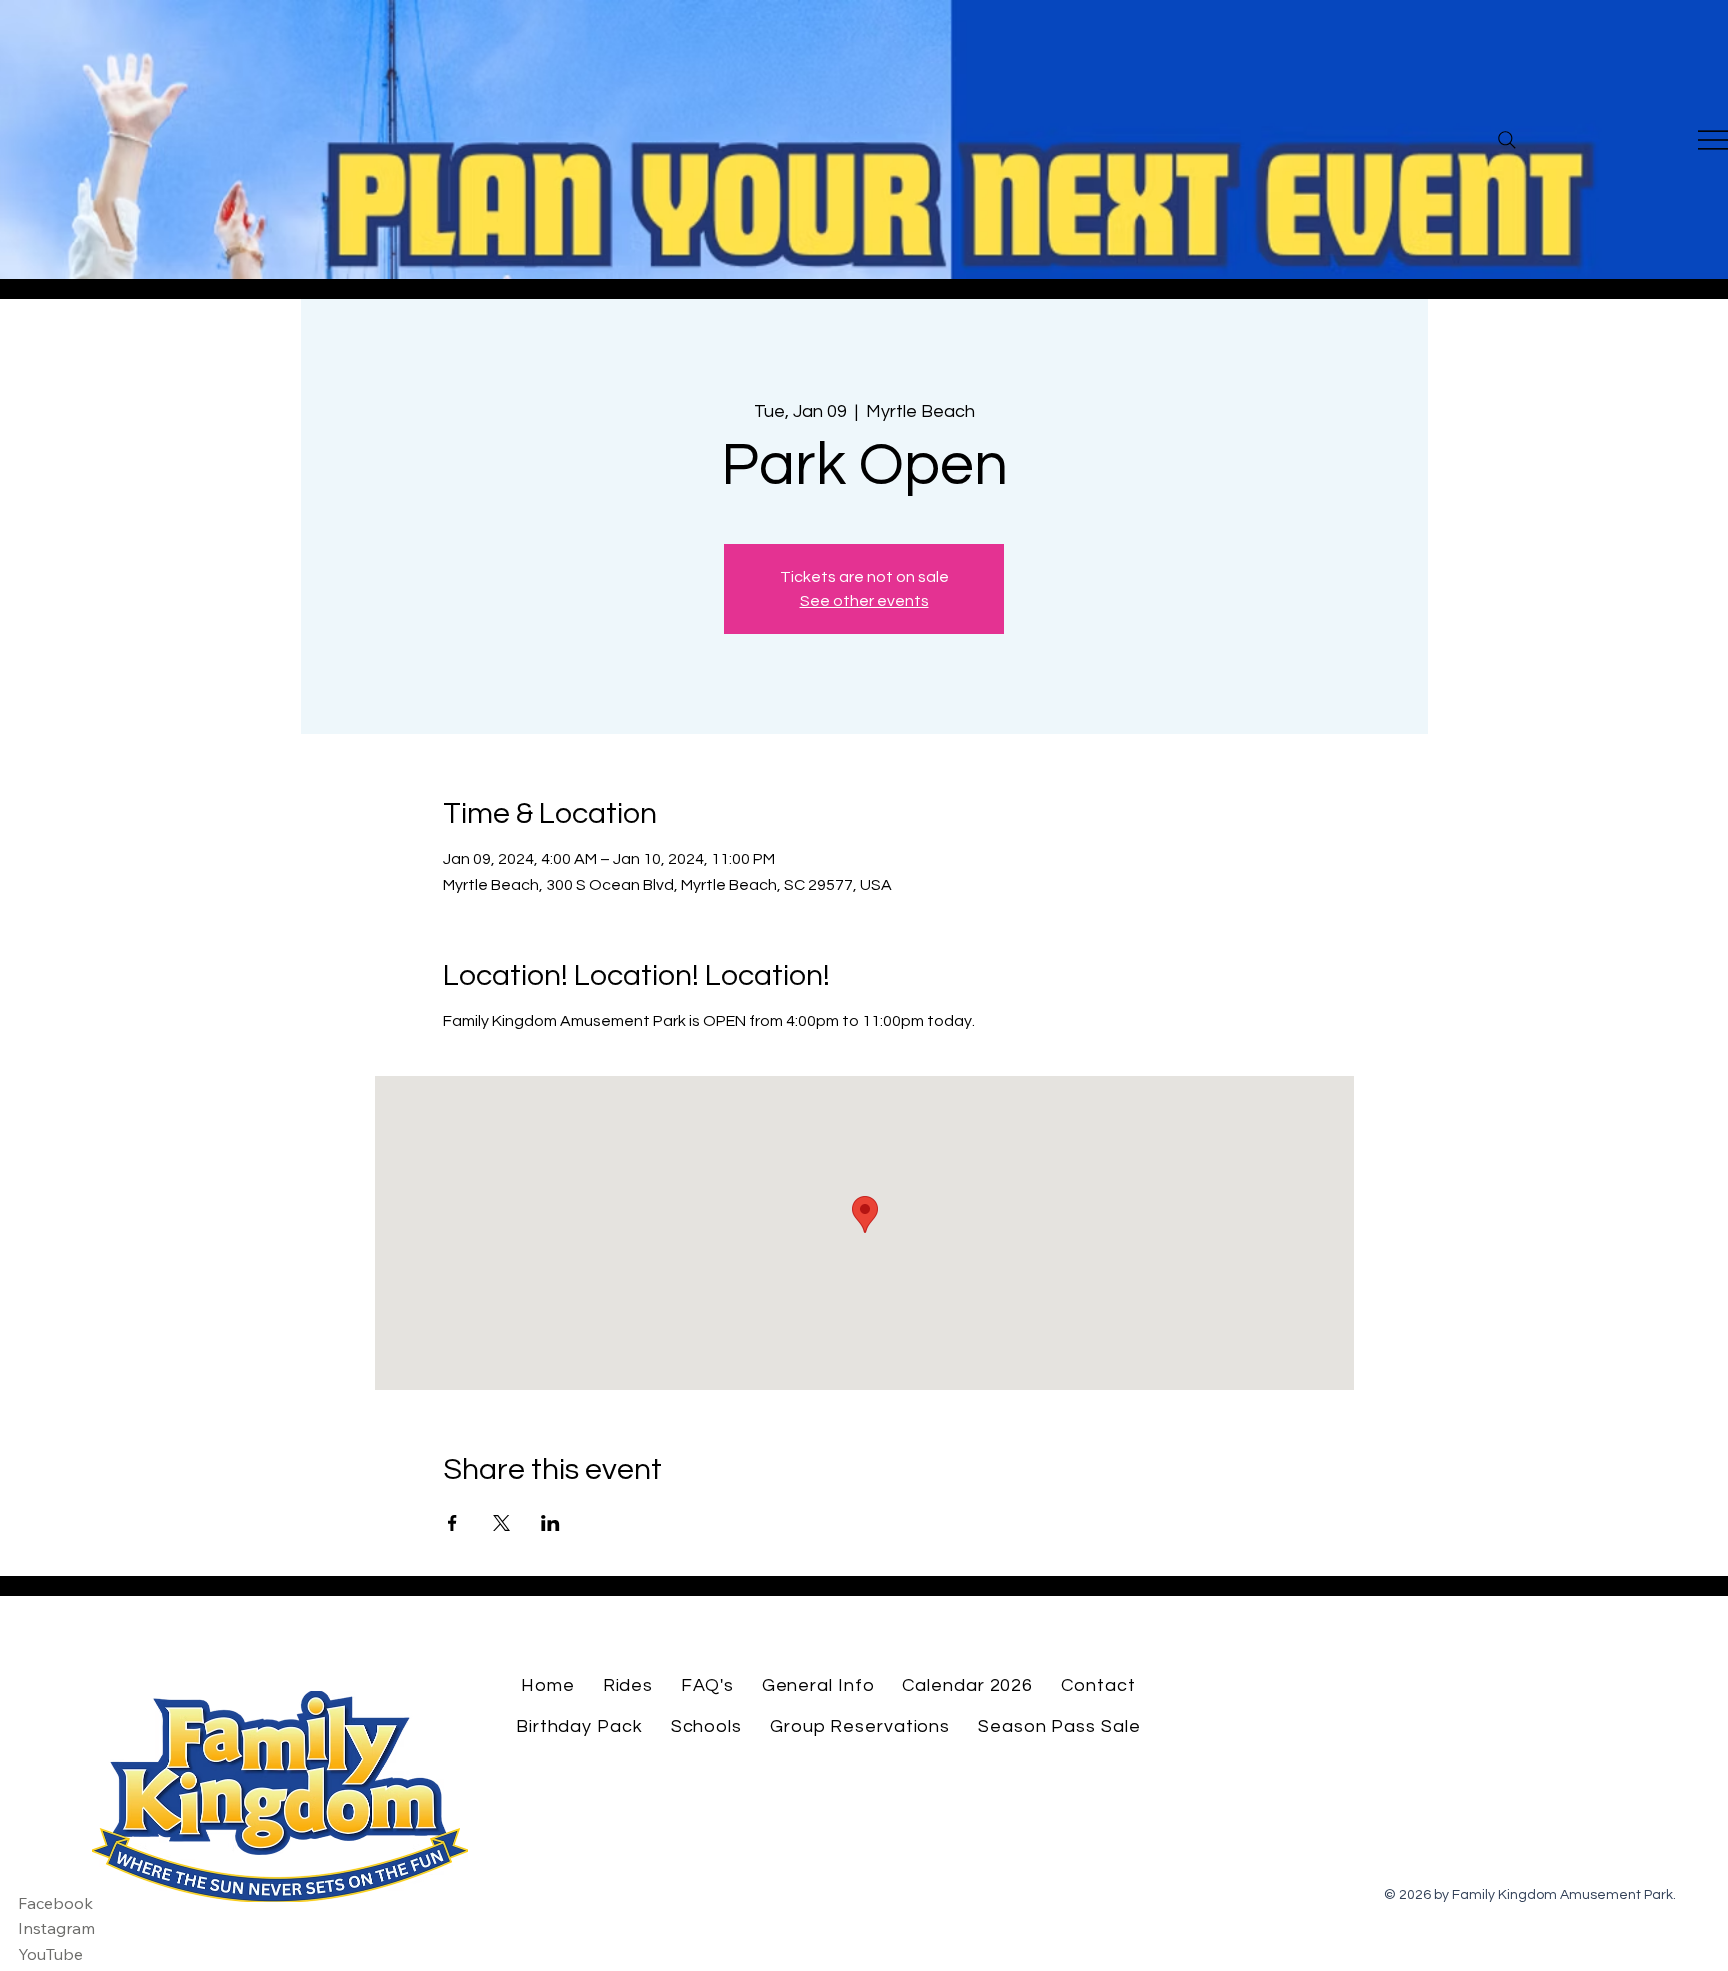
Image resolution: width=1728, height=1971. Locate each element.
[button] (628, 1685)
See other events (864, 601)
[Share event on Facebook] (452, 1523)
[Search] (1507, 140)
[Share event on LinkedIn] (550, 1523)
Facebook (55, 1903)
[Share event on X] (501, 1523)
